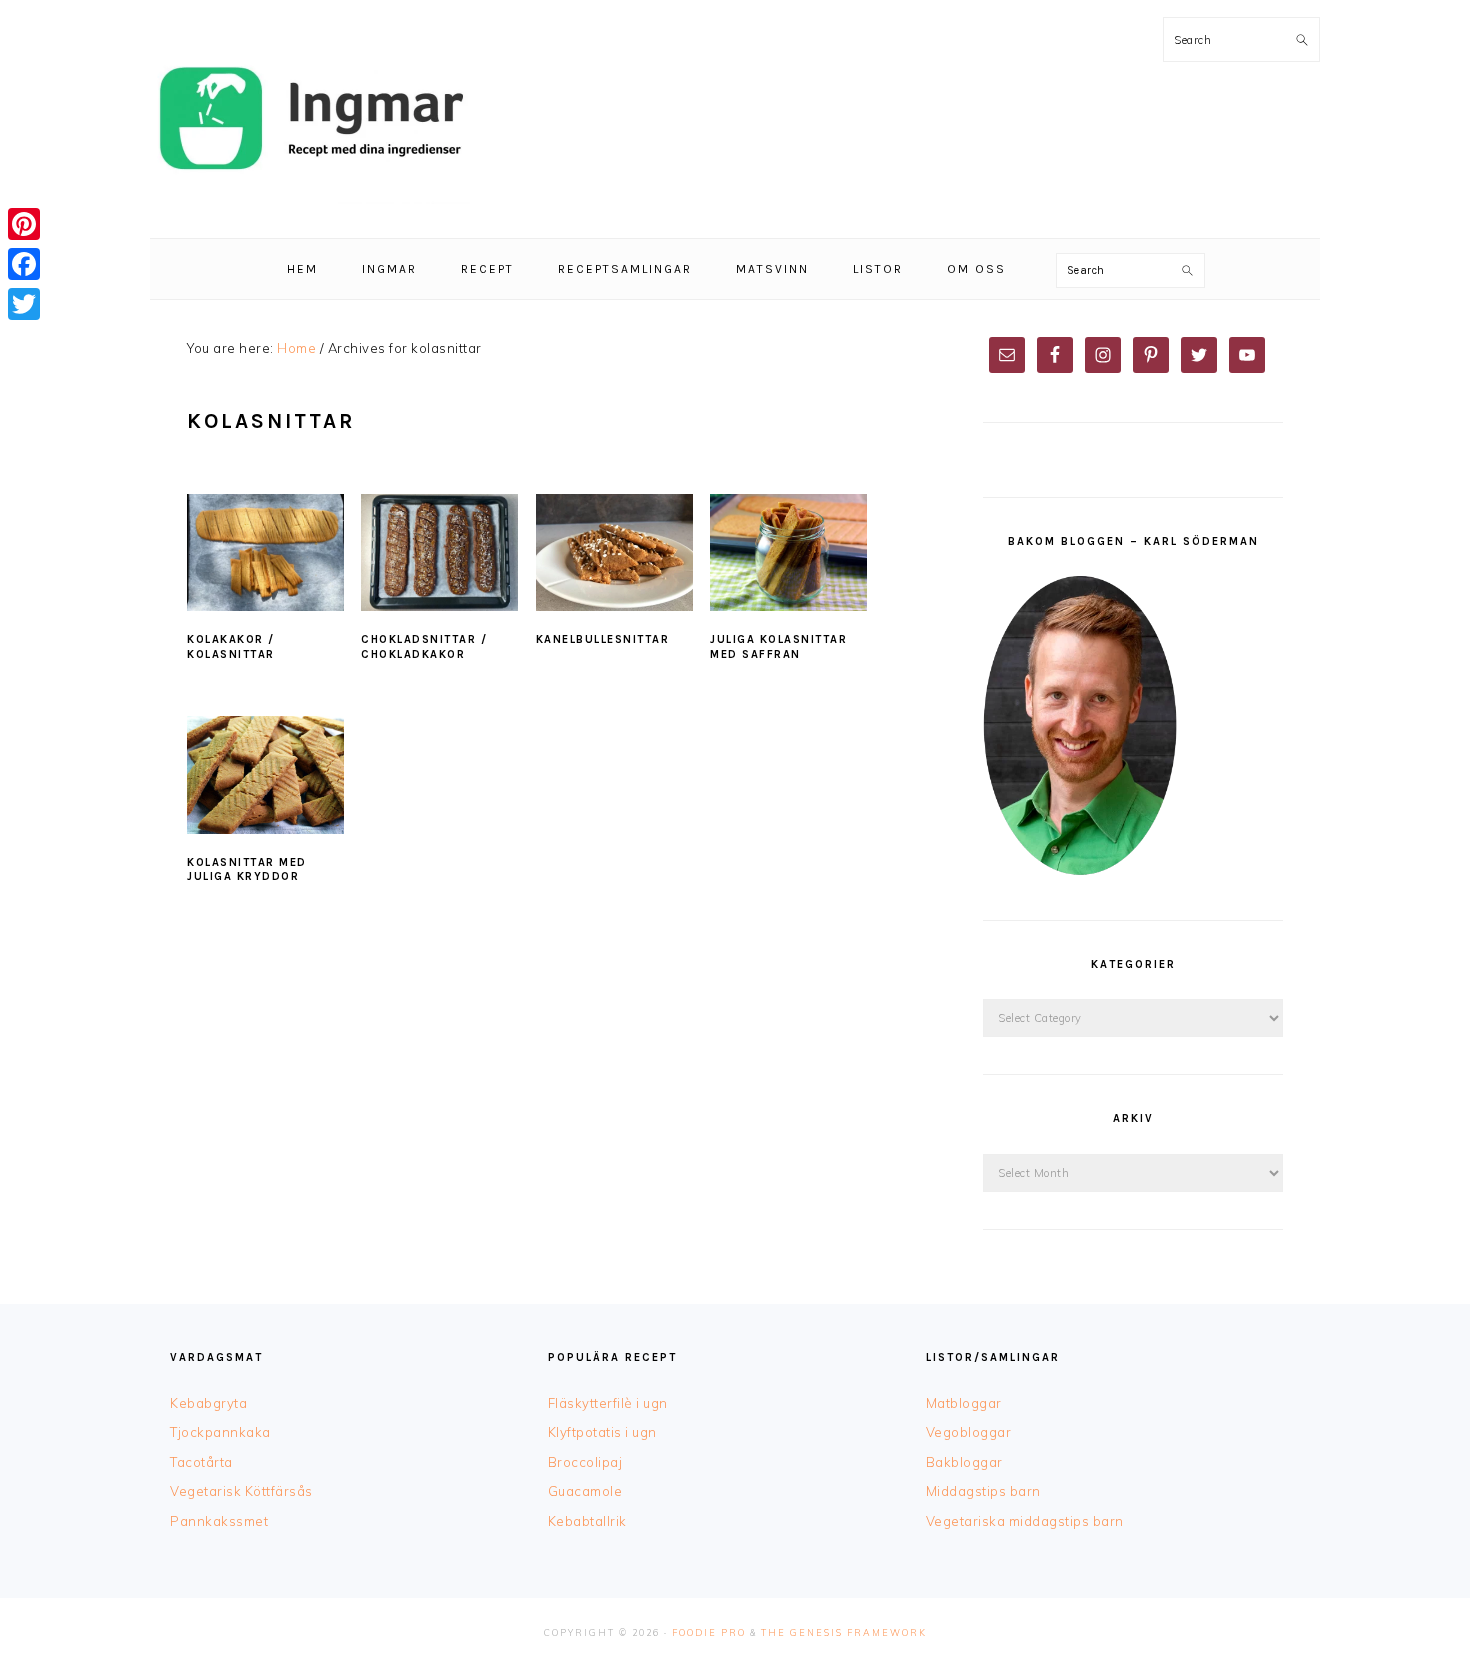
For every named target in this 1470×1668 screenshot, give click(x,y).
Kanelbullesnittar (603, 639)
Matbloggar (964, 1403)
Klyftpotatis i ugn (602, 1432)
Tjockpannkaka (220, 1432)
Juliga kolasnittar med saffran (778, 646)
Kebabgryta (208, 1403)
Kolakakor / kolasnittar (231, 646)
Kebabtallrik (587, 1521)
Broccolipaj (585, 1462)
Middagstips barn (983, 1491)
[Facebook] (24, 264)
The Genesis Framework (844, 1632)
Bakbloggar (964, 1462)
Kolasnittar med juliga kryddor (247, 869)
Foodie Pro (709, 1632)
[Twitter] (24, 304)
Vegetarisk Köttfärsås (241, 1491)
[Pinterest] (24, 224)
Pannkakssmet (219, 1521)
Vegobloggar (969, 1432)
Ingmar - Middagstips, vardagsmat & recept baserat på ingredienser (310, 119)
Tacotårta (201, 1462)
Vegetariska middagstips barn (1025, 1521)
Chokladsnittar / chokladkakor (424, 646)
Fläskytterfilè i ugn (608, 1403)
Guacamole (585, 1491)
